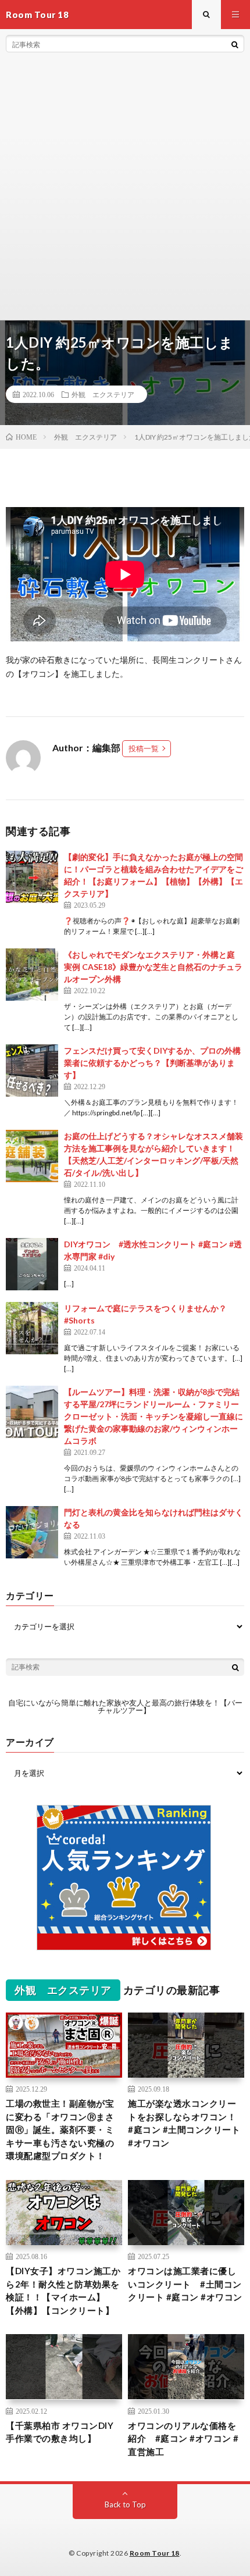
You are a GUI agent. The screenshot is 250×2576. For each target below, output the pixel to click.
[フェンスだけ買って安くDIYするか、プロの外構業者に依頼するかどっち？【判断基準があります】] (32, 1071)
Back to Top (125, 2504)
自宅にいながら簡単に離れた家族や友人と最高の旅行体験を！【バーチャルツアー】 (125, 1706)
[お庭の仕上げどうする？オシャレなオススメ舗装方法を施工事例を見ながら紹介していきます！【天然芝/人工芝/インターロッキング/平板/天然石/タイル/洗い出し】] (32, 1156)
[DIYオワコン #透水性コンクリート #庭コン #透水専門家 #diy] (32, 1264)
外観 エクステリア (103, 394)
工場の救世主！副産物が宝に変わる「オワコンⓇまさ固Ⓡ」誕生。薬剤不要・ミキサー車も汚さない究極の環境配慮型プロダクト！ (60, 2129)
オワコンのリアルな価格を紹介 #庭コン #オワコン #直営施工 (183, 2438)
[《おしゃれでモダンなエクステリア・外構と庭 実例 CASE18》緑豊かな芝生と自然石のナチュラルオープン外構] (32, 975)
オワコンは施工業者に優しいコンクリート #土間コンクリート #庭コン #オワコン (185, 2284)
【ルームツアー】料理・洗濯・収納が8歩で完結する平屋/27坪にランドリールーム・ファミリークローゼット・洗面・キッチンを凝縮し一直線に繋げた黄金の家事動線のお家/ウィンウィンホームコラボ (153, 1416)
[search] (235, 44)
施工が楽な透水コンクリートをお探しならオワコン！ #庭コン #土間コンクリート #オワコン (186, 2123)
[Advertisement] (125, 189)
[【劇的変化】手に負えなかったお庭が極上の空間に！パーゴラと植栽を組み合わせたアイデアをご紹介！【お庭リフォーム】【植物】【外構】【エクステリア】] (32, 877)
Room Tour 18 (155, 2553)
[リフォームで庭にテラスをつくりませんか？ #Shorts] (32, 1328)
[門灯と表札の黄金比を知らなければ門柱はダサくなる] (32, 1532)
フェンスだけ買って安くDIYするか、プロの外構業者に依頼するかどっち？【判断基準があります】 (152, 1063)
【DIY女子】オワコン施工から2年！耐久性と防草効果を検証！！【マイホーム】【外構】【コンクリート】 (63, 2290)
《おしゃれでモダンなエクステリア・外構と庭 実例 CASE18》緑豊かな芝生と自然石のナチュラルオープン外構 (153, 967)
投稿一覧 (144, 748)
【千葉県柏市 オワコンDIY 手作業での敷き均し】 (60, 2432)
